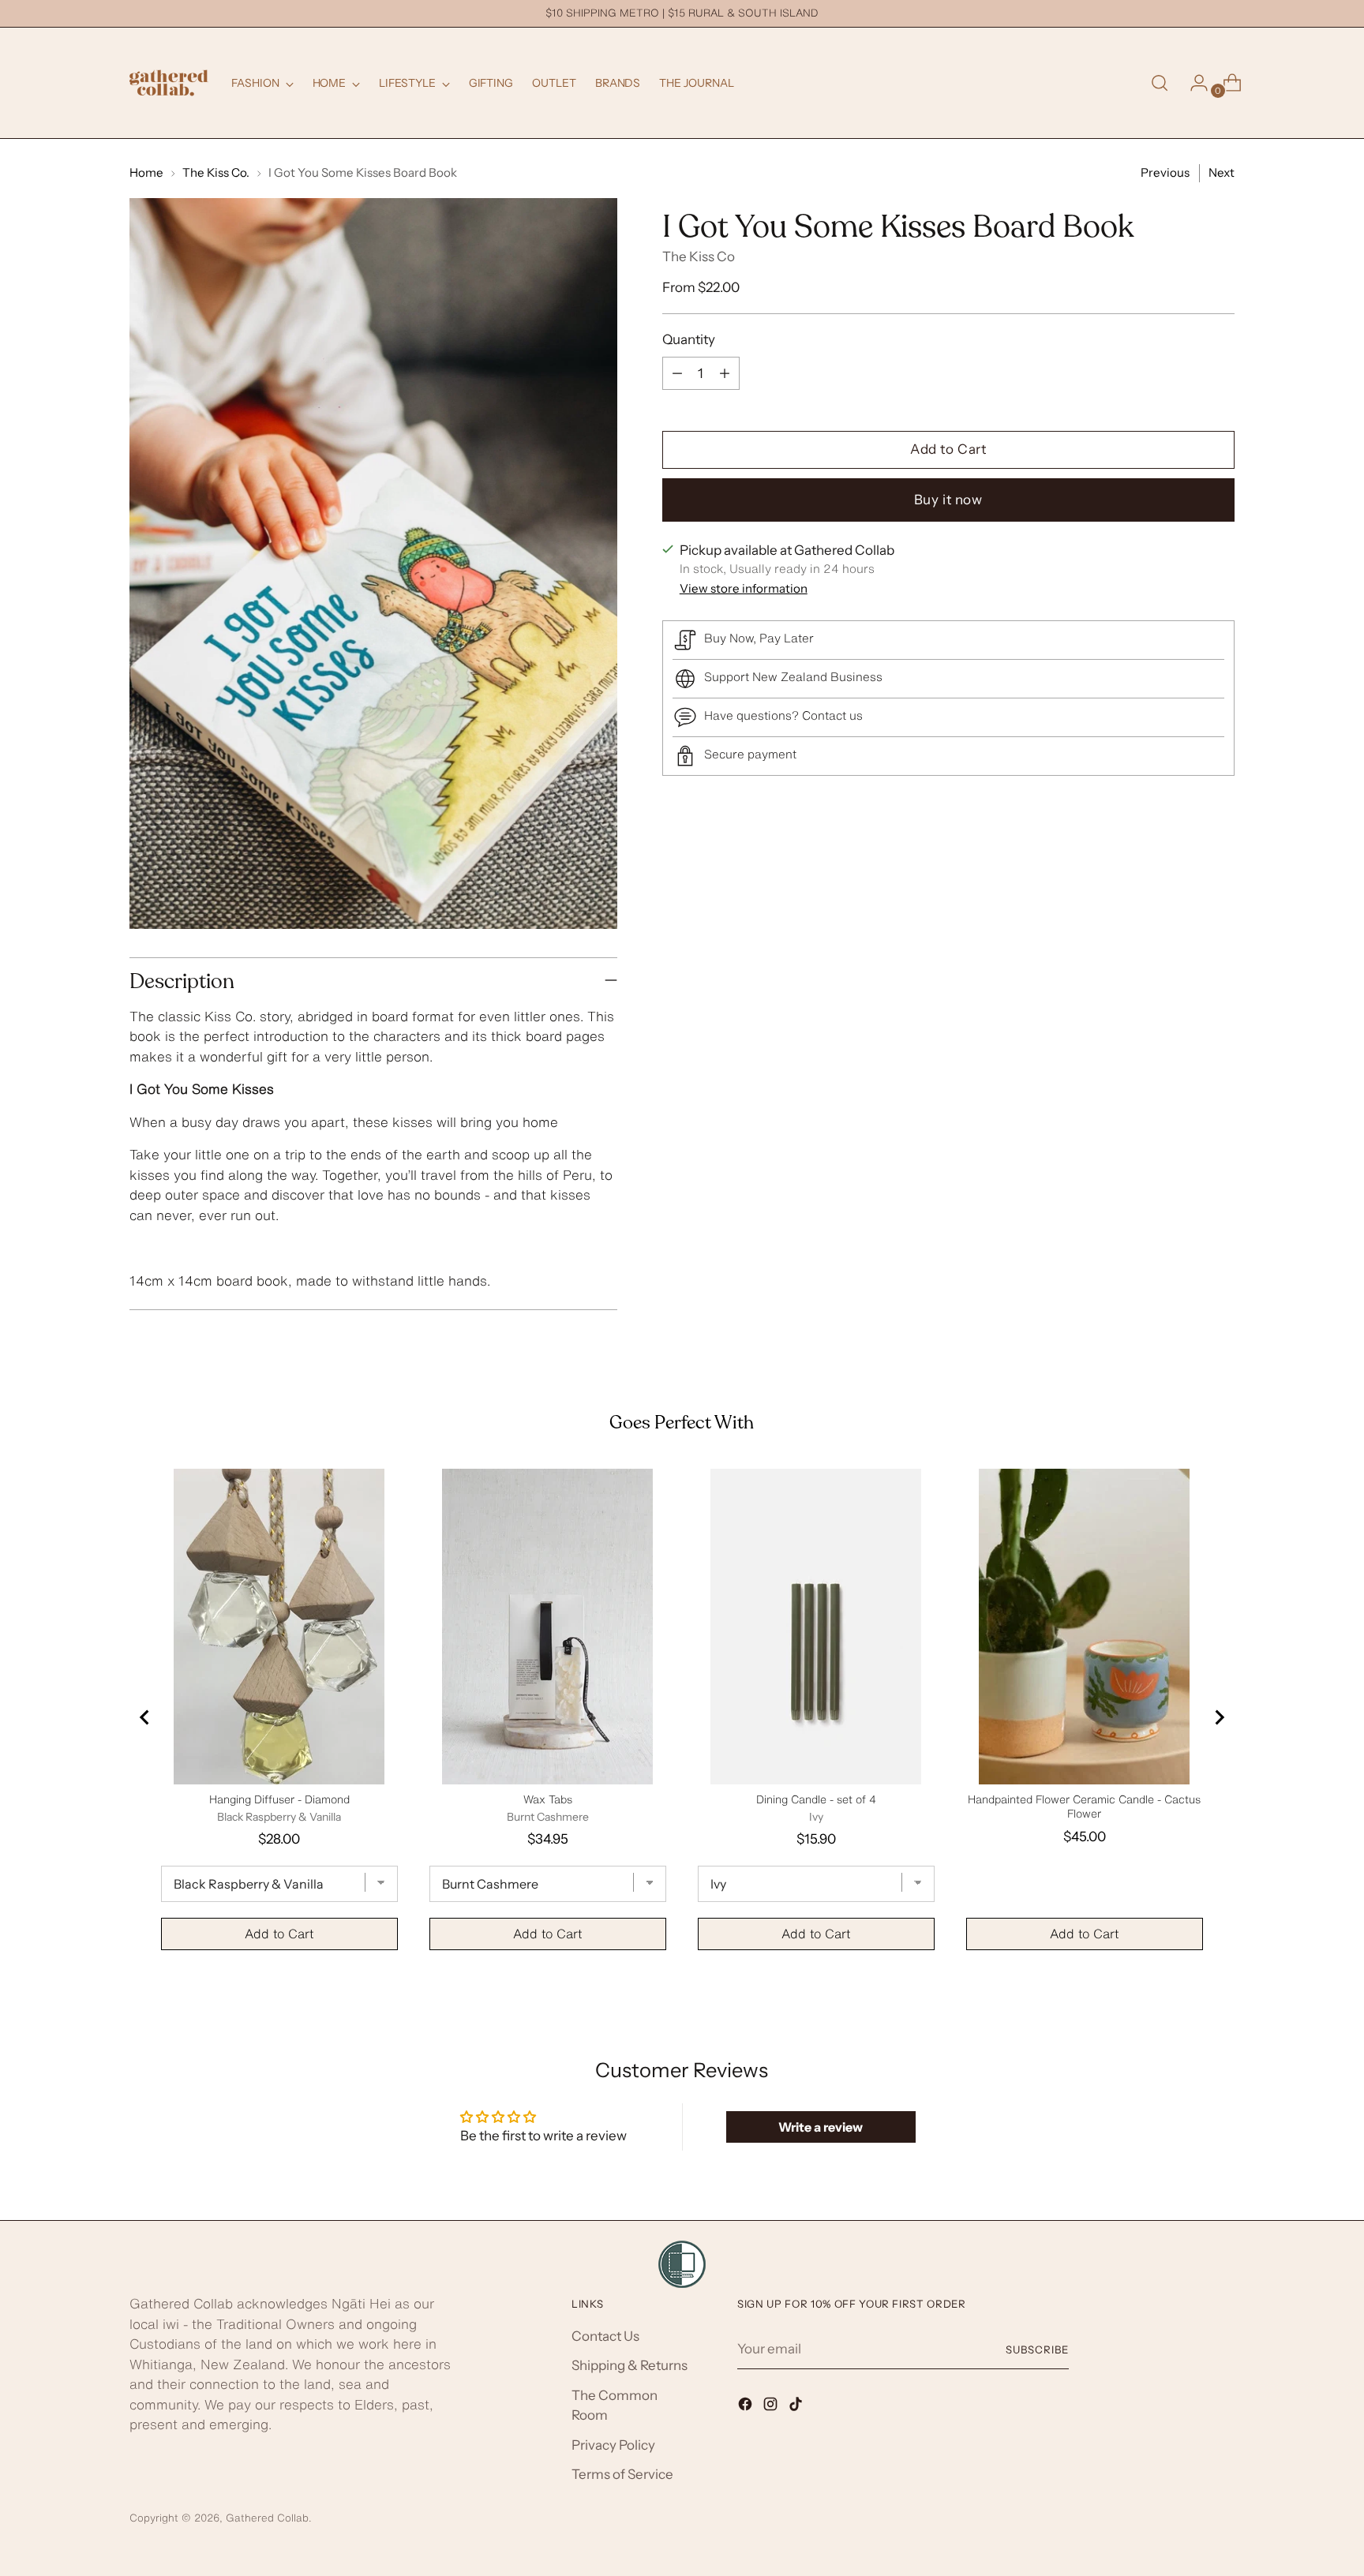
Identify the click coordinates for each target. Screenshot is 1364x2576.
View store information (744, 588)
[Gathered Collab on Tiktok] (797, 2407)
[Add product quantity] (725, 373)
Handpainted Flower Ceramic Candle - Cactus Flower (1084, 1807)
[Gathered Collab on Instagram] (772, 2407)
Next (1222, 172)
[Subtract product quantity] (677, 373)
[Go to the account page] (1193, 83)
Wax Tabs (548, 1799)
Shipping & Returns (630, 2365)
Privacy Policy (613, 2445)
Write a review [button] (821, 2127)
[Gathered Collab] (169, 83)
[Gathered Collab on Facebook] (747, 2407)
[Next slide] (1219, 1717)
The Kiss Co (699, 257)
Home (146, 172)
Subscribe (1037, 2349)
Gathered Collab (267, 2518)
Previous (1165, 172)
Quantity (689, 339)
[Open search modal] (1160, 83)
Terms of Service (622, 2474)
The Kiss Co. (216, 172)
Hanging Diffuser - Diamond (279, 1799)
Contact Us (605, 2336)
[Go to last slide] (145, 1717)
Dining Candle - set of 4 (816, 1799)
